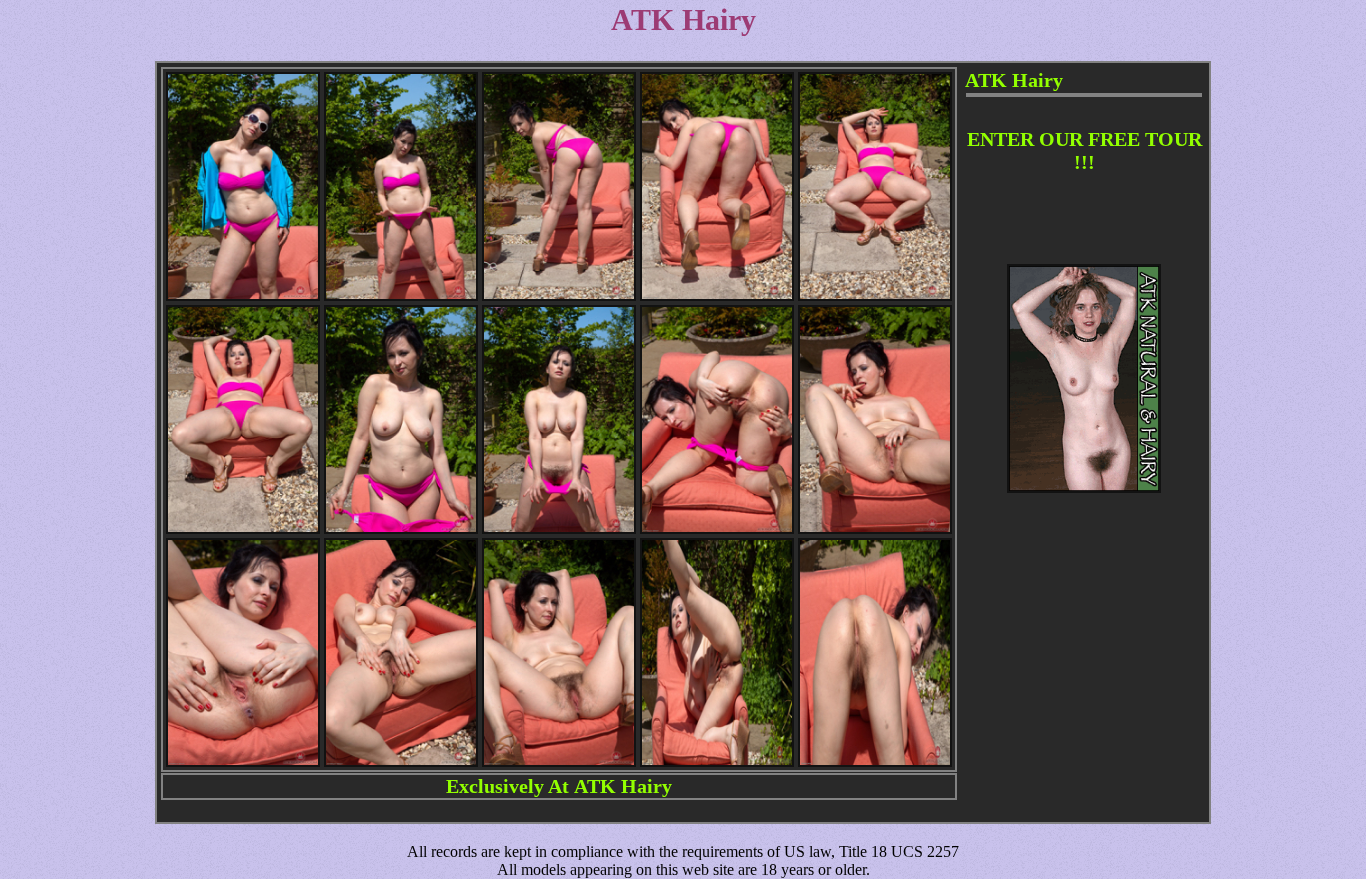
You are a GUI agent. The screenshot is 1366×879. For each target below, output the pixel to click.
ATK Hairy (623, 786)
